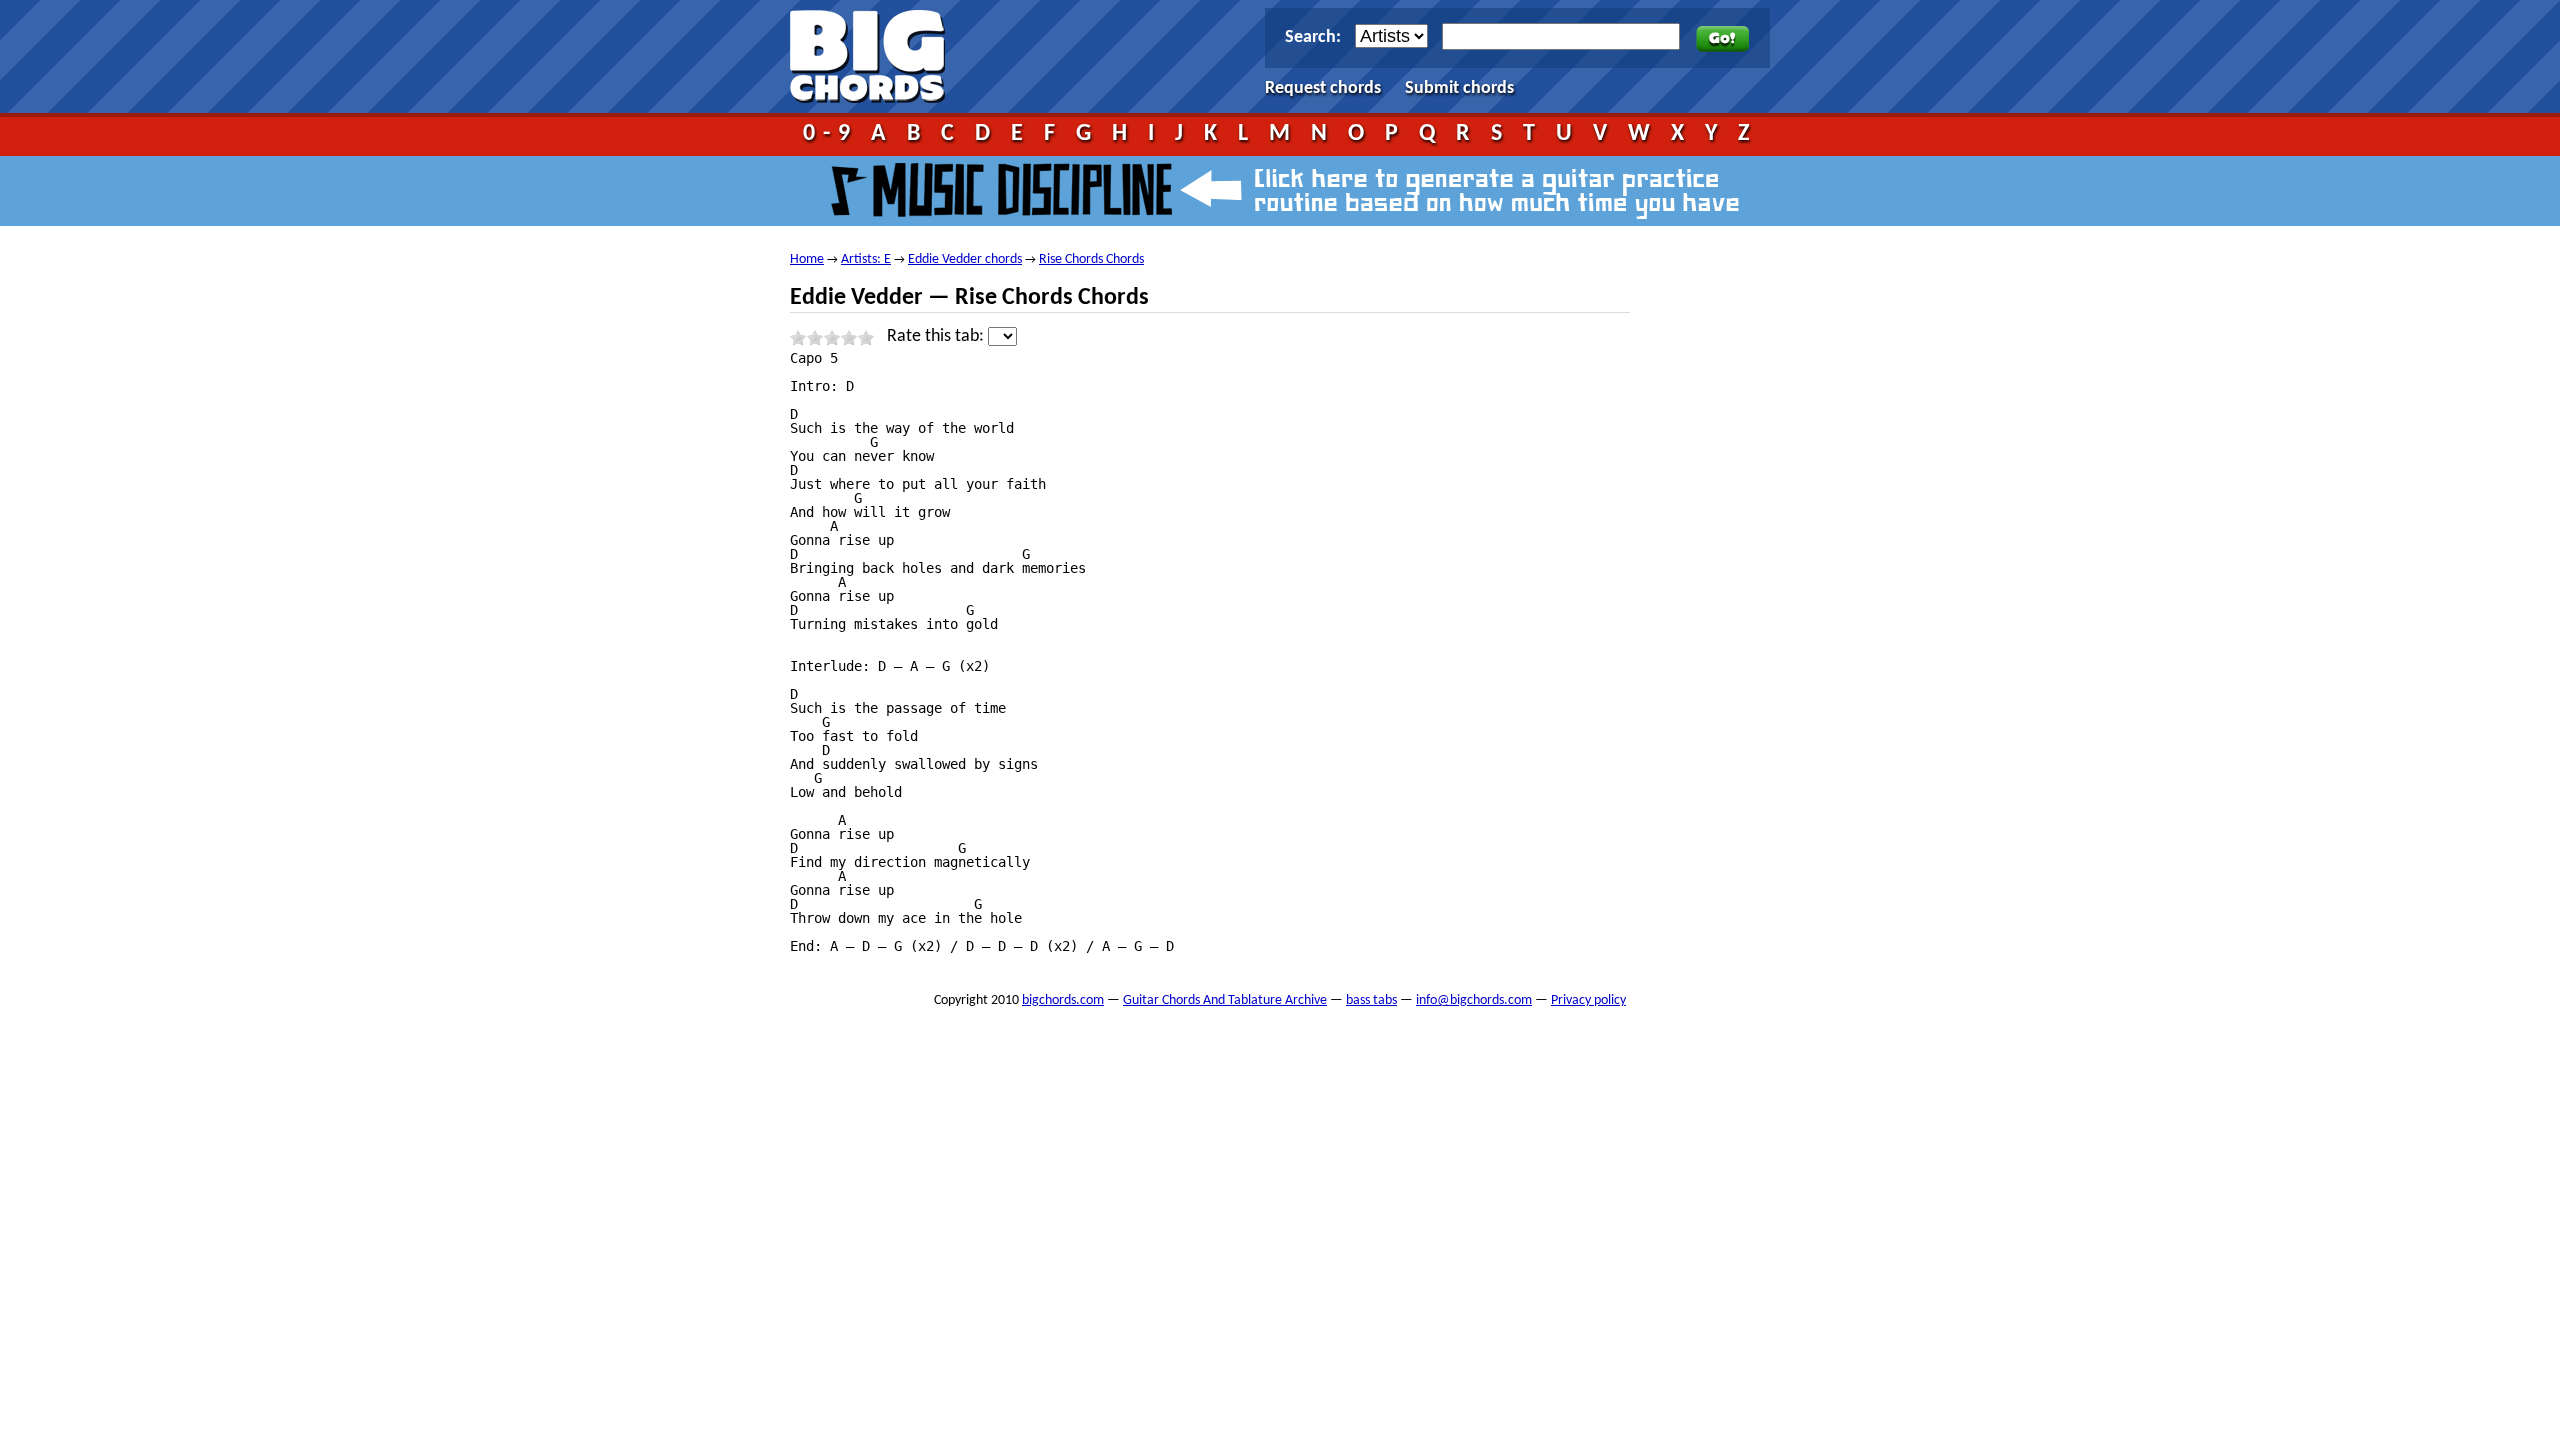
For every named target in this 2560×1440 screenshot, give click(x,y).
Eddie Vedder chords (965, 259)
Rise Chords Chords (1091, 259)
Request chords (1323, 88)
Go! (1722, 39)
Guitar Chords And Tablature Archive (1225, 1000)
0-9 (830, 134)
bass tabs (1371, 1000)
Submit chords (1459, 88)
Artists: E (866, 259)
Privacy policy (1588, 1000)
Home (807, 259)
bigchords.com (876, 56)
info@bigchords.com (1474, 1000)
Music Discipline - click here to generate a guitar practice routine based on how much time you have (1280, 191)
